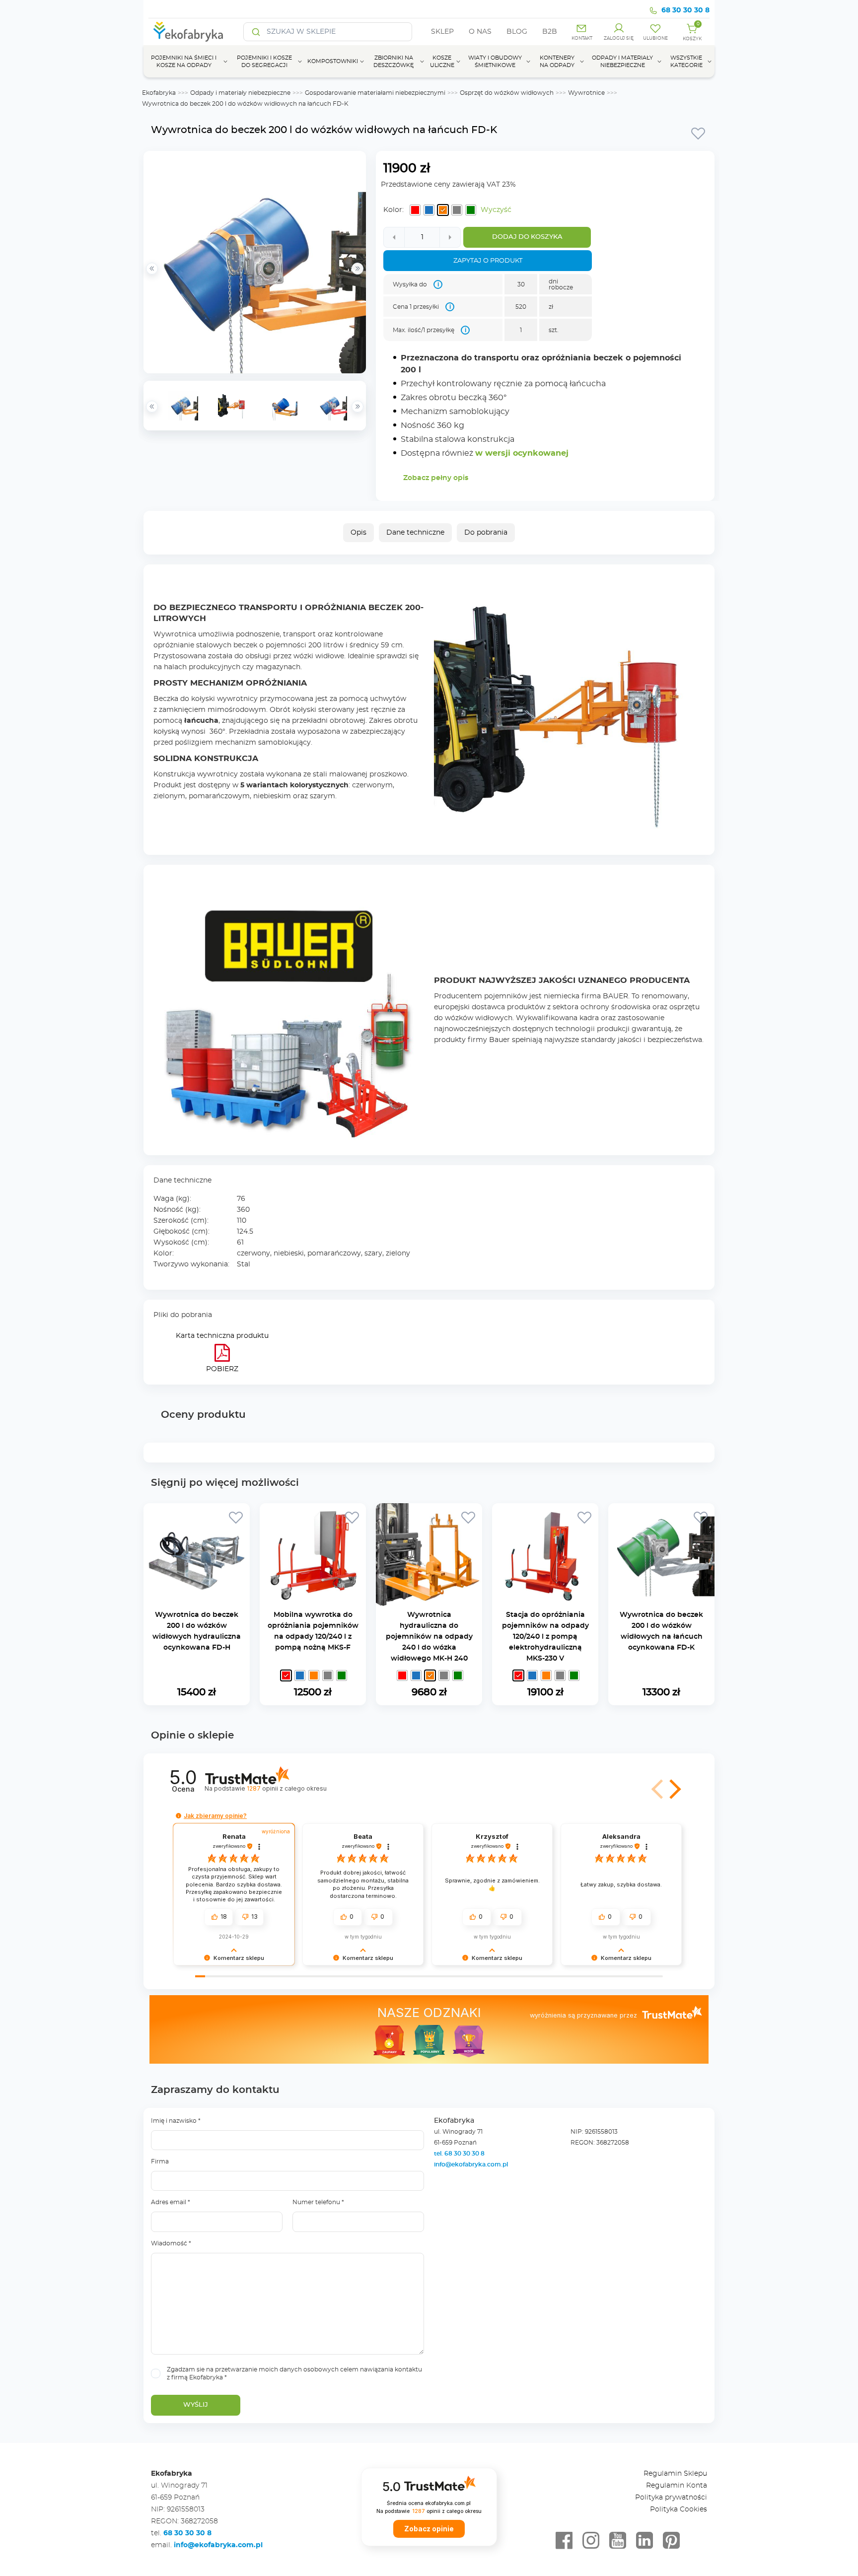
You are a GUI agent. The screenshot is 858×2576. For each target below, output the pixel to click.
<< (152, 407)
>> (357, 407)
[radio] (415, 210)
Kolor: (393, 210)
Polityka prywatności (671, 2498)
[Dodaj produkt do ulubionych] (698, 133)
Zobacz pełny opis (436, 478)
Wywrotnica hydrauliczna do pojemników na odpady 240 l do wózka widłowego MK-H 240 (429, 1637)
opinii (286, 1788)
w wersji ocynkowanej (522, 453)
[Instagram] (591, 2541)
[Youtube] (618, 2541)
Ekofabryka (159, 93)
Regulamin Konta (677, 2486)
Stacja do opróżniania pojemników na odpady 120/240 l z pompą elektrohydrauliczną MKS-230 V (545, 1637)
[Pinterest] (671, 2541)
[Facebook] (564, 2541)
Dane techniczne (415, 533)
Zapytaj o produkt (488, 261)
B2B (550, 32)
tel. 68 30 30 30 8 (460, 2154)
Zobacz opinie (429, 2529)
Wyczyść (496, 210)
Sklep (442, 32)
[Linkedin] (644, 2541)
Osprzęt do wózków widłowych (507, 93)
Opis (358, 533)
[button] (673, 1789)
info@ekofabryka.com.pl (471, 2164)
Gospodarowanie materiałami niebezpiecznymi (375, 93)
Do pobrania (486, 533)
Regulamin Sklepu (675, 2474)
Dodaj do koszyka (527, 237)
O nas (480, 32)
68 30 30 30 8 (685, 10)
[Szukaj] (256, 32)
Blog (517, 32)
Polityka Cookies (679, 2509)
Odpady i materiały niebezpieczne (240, 93)
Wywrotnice (586, 93)
